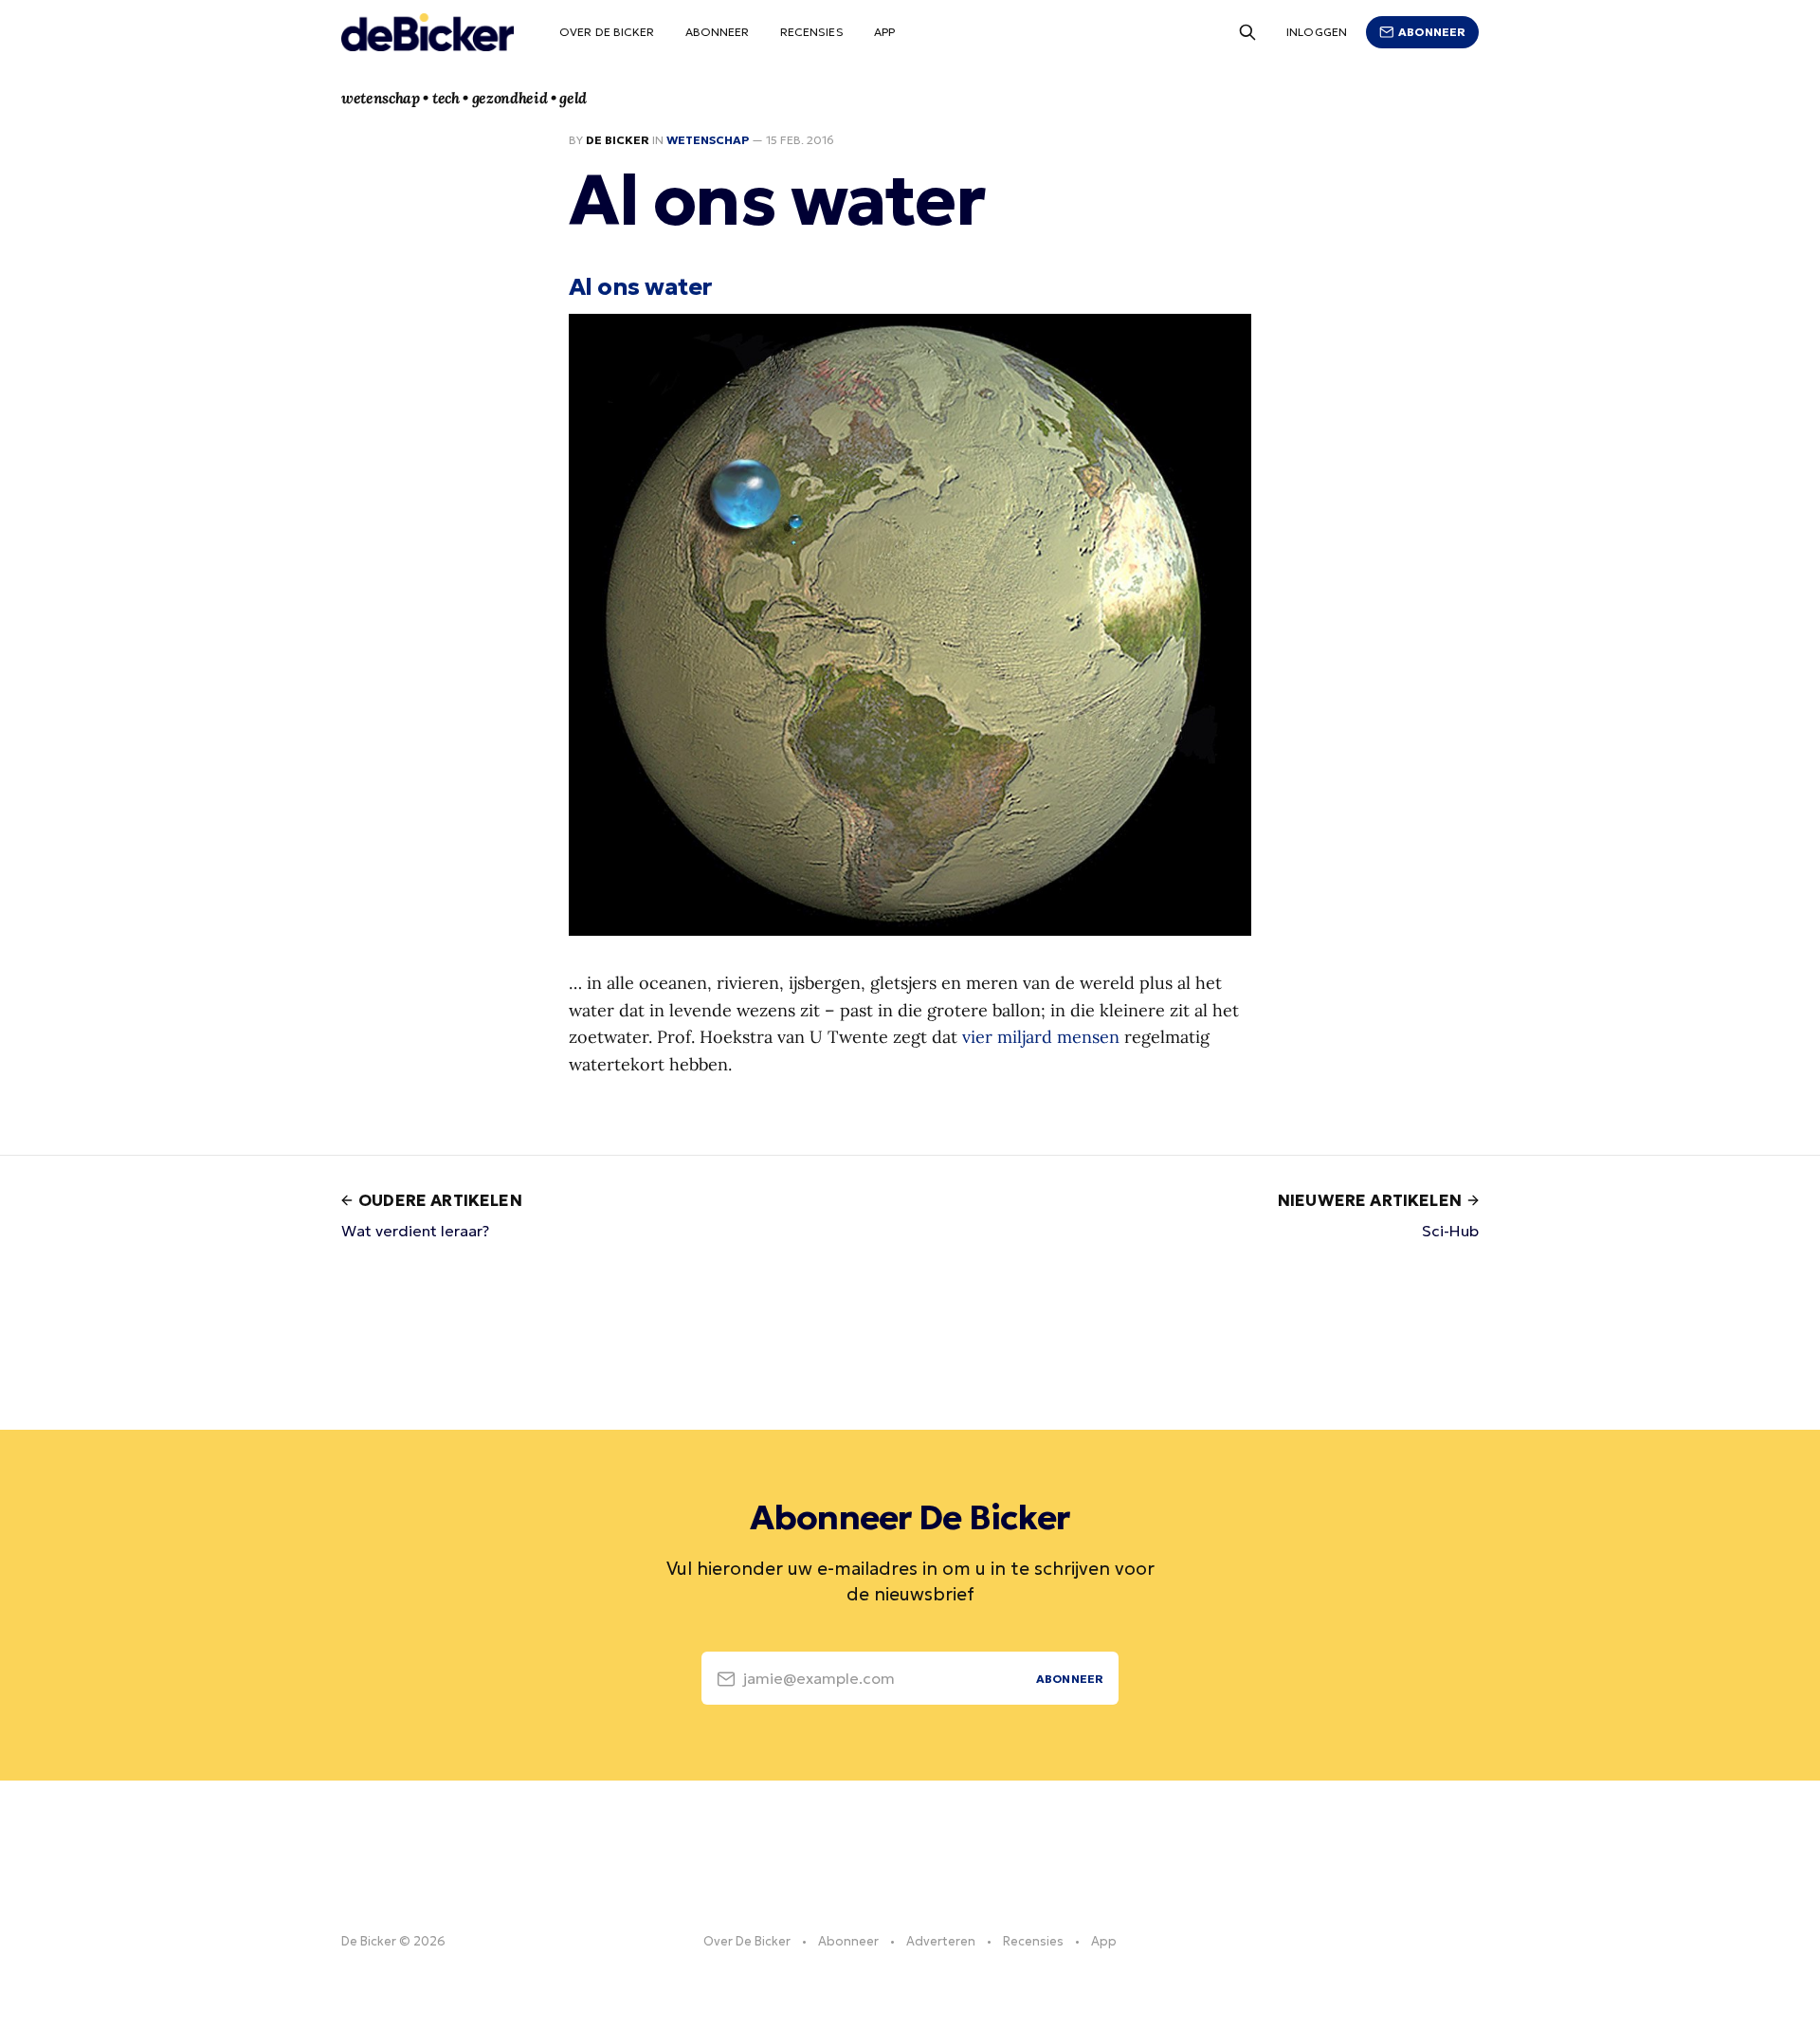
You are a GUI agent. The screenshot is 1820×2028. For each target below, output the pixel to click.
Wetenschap (708, 140)
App (884, 32)
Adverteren (941, 1941)
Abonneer (718, 32)
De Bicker (618, 140)
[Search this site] (1247, 32)
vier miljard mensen (1041, 1037)
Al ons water (640, 286)
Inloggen (1317, 32)
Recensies (812, 32)
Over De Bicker (607, 32)
